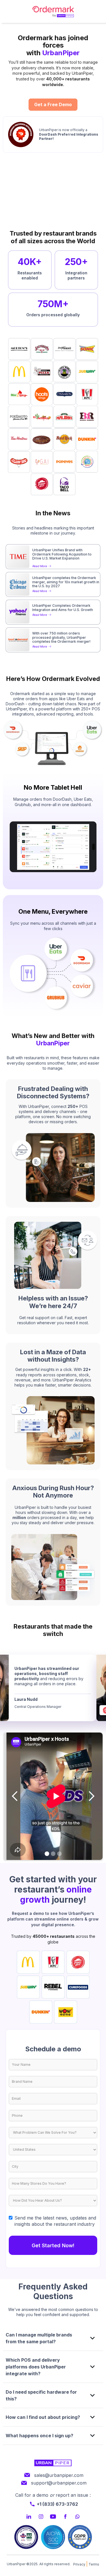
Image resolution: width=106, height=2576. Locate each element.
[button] (15, 1796)
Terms (94, 2564)
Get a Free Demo (53, 104)
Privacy (79, 2564)
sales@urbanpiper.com (59, 2475)
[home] (53, 11)
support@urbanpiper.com (59, 2483)
